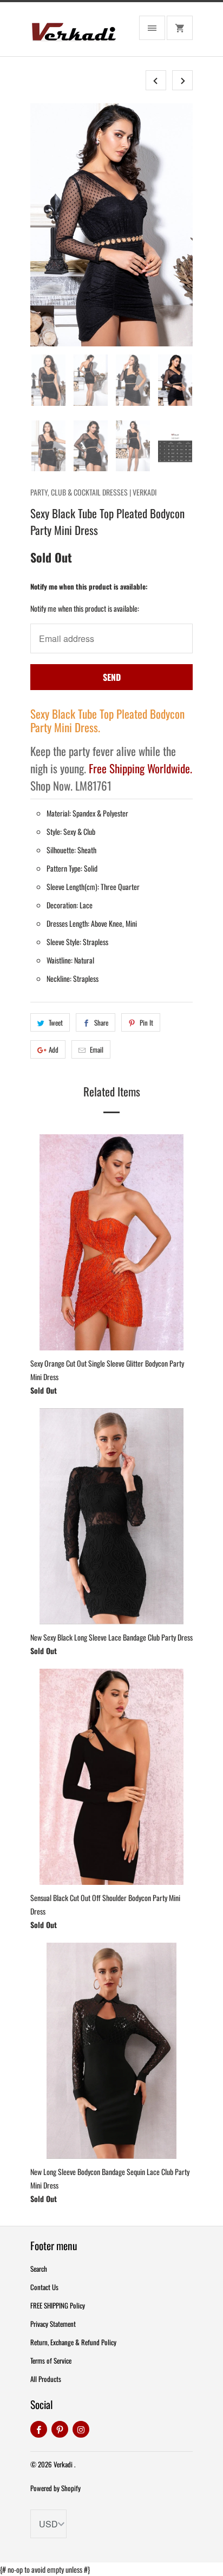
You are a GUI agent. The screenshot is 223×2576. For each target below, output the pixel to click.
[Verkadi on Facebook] (39, 2429)
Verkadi (64, 2464)
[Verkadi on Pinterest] (60, 2429)
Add (54, 1049)
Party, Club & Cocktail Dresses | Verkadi (93, 492)
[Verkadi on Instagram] (81, 2429)
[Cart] (180, 28)
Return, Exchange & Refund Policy (73, 2342)
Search (39, 2269)
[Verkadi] (74, 33)
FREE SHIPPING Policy (58, 2305)
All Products (46, 2379)
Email (97, 1049)
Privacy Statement (53, 2324)
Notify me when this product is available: (89, 586)
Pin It (146, 1022)
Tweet (56, 1022)
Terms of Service (51, 2360)
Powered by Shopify (55, 2488)
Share (101, 1022)
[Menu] (152, 28)
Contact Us (44, 2287)
